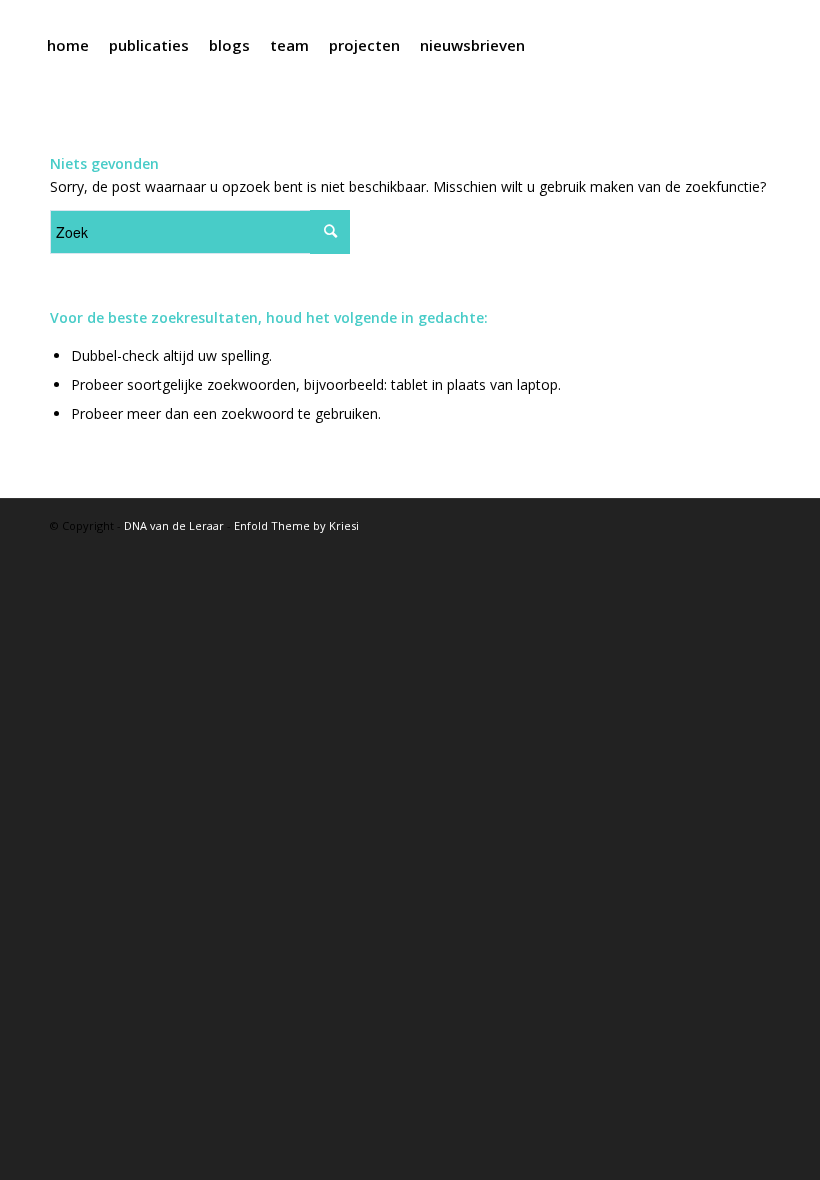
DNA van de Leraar (174, 525)
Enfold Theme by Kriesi (296, 525)
